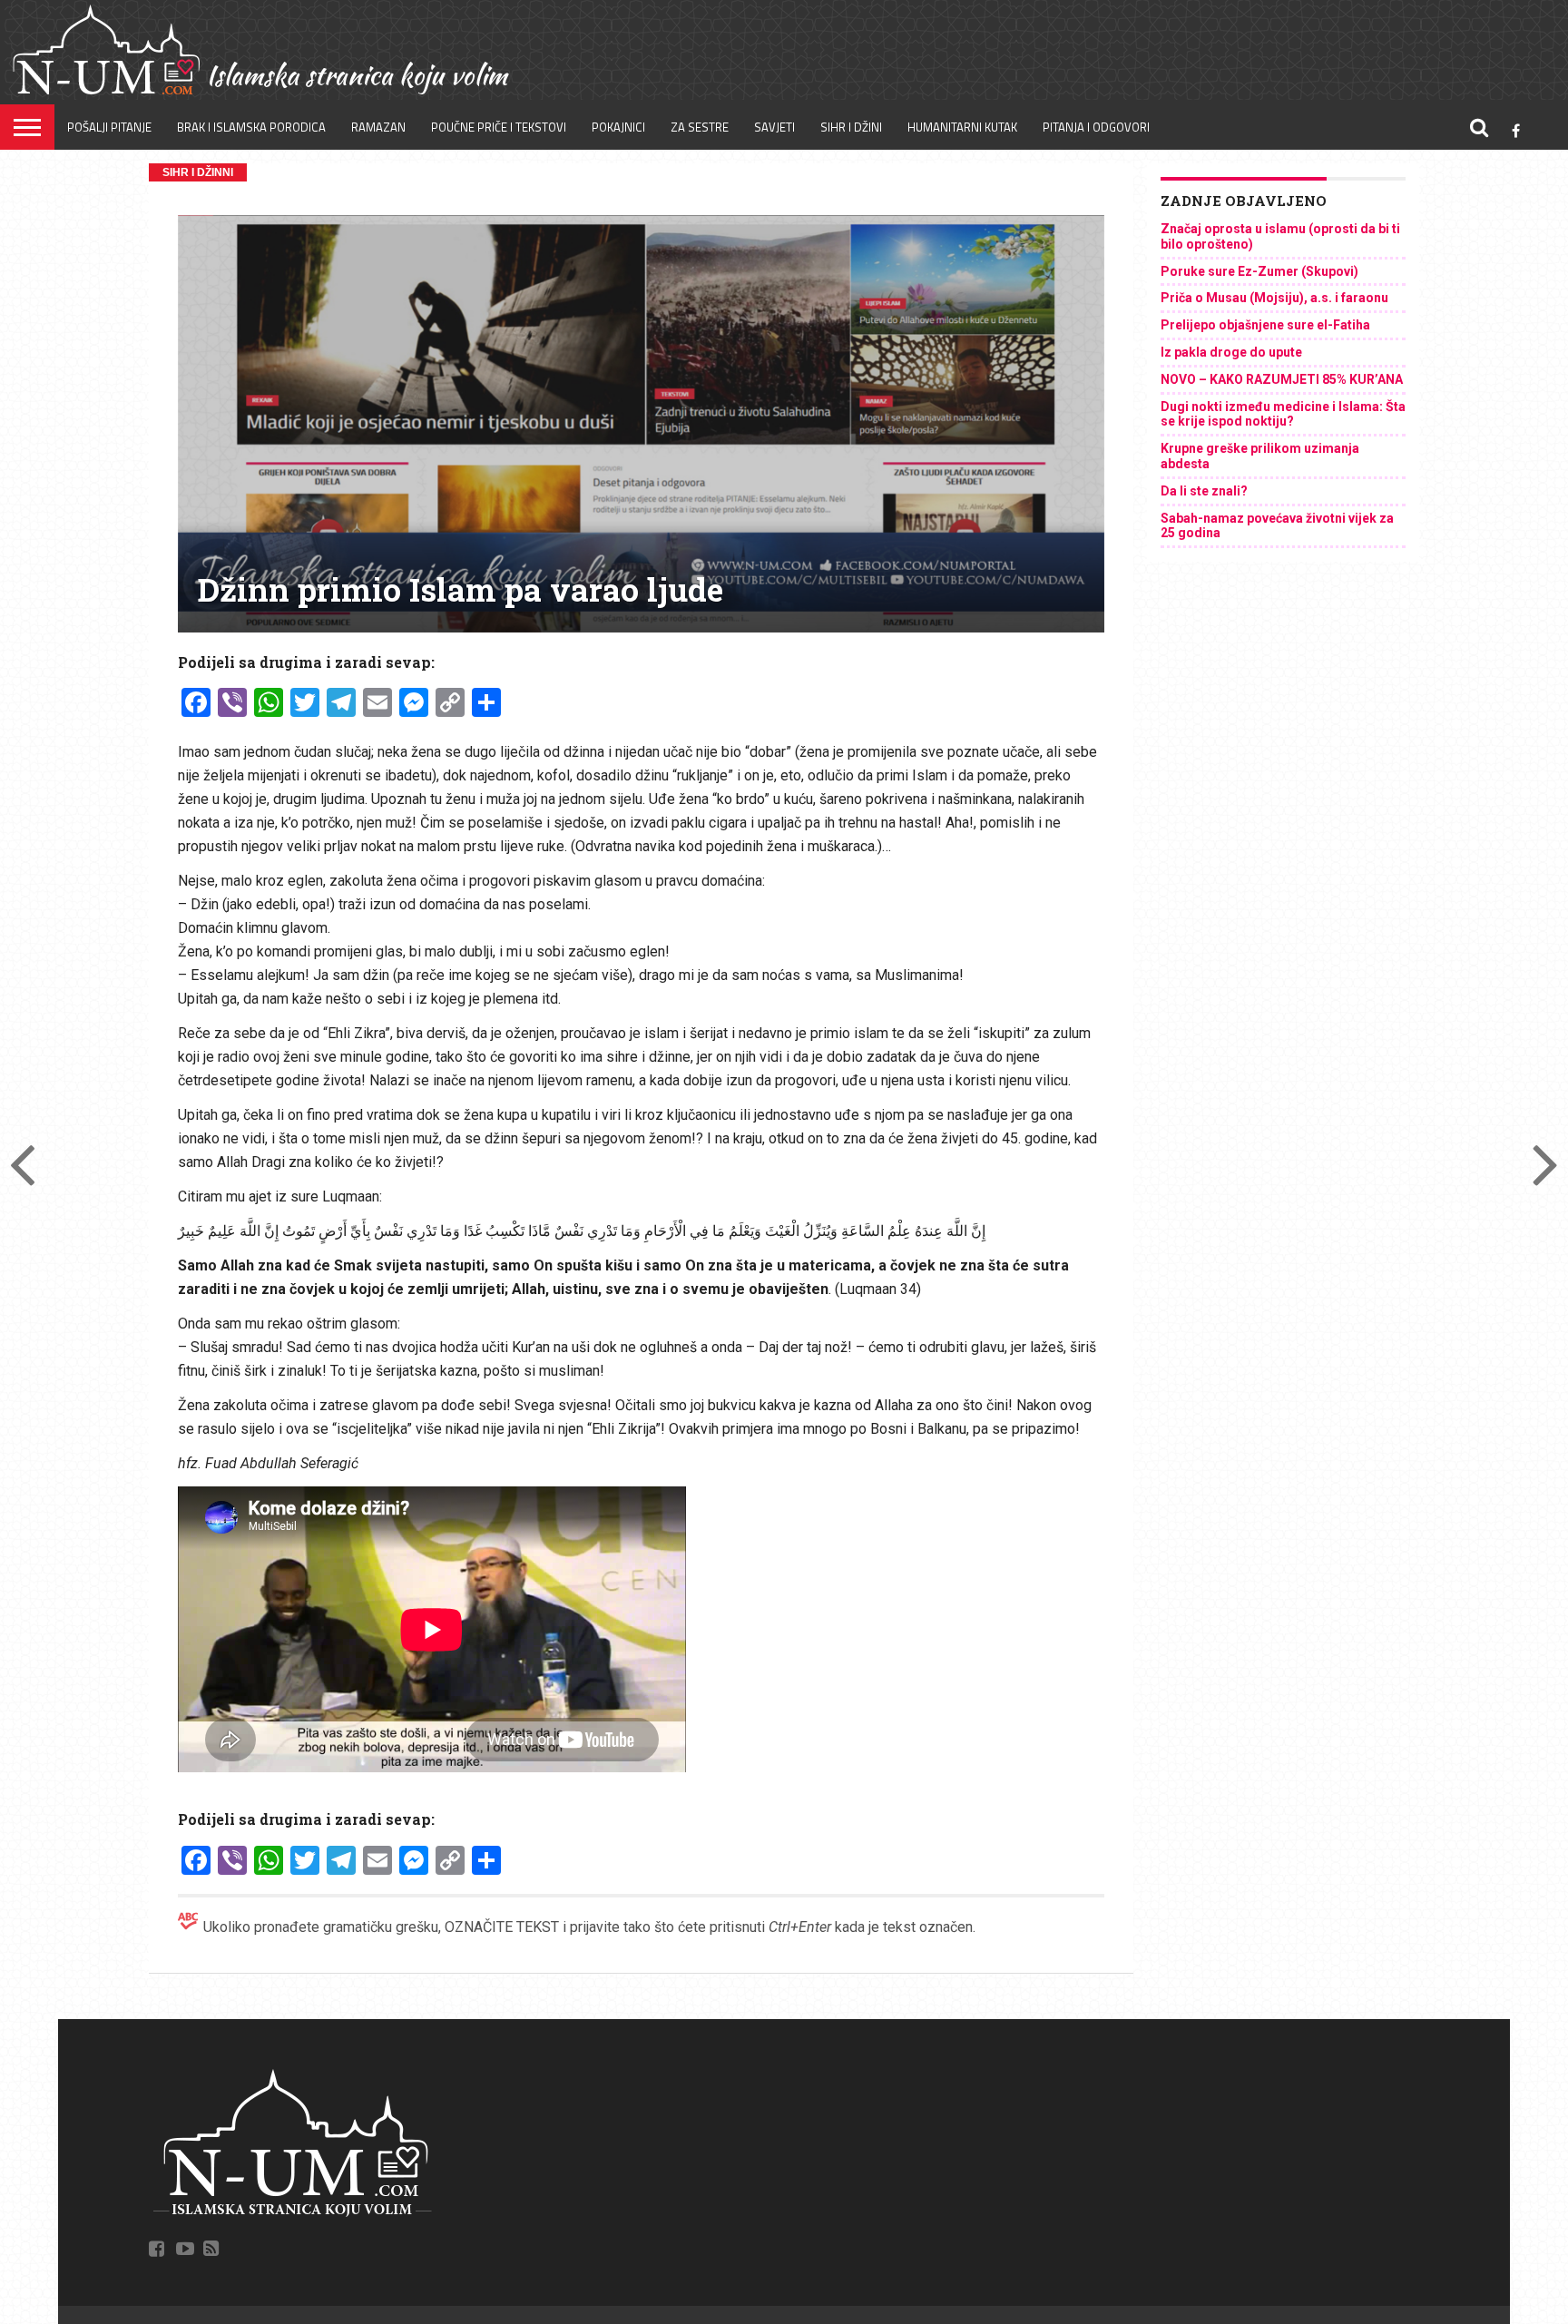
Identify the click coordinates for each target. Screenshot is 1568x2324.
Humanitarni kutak (962, 127)
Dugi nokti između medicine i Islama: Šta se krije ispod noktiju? (1283, 414)
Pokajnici (618, 127)
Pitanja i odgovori (1096, 127)
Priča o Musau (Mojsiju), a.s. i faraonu (1274, 298)
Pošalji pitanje (109, 127)
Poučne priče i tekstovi (499, 127)
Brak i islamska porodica (251, 127)
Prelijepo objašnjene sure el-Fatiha (1265, 325)
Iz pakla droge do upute (1231, 352)
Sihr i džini (851, 127)
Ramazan (378, 127)
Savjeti (774, 127)
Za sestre (700, 127)
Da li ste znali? (1204, 491)
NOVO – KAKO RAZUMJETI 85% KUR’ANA (1282, 379)
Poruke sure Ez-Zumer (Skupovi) (1259, 271)
